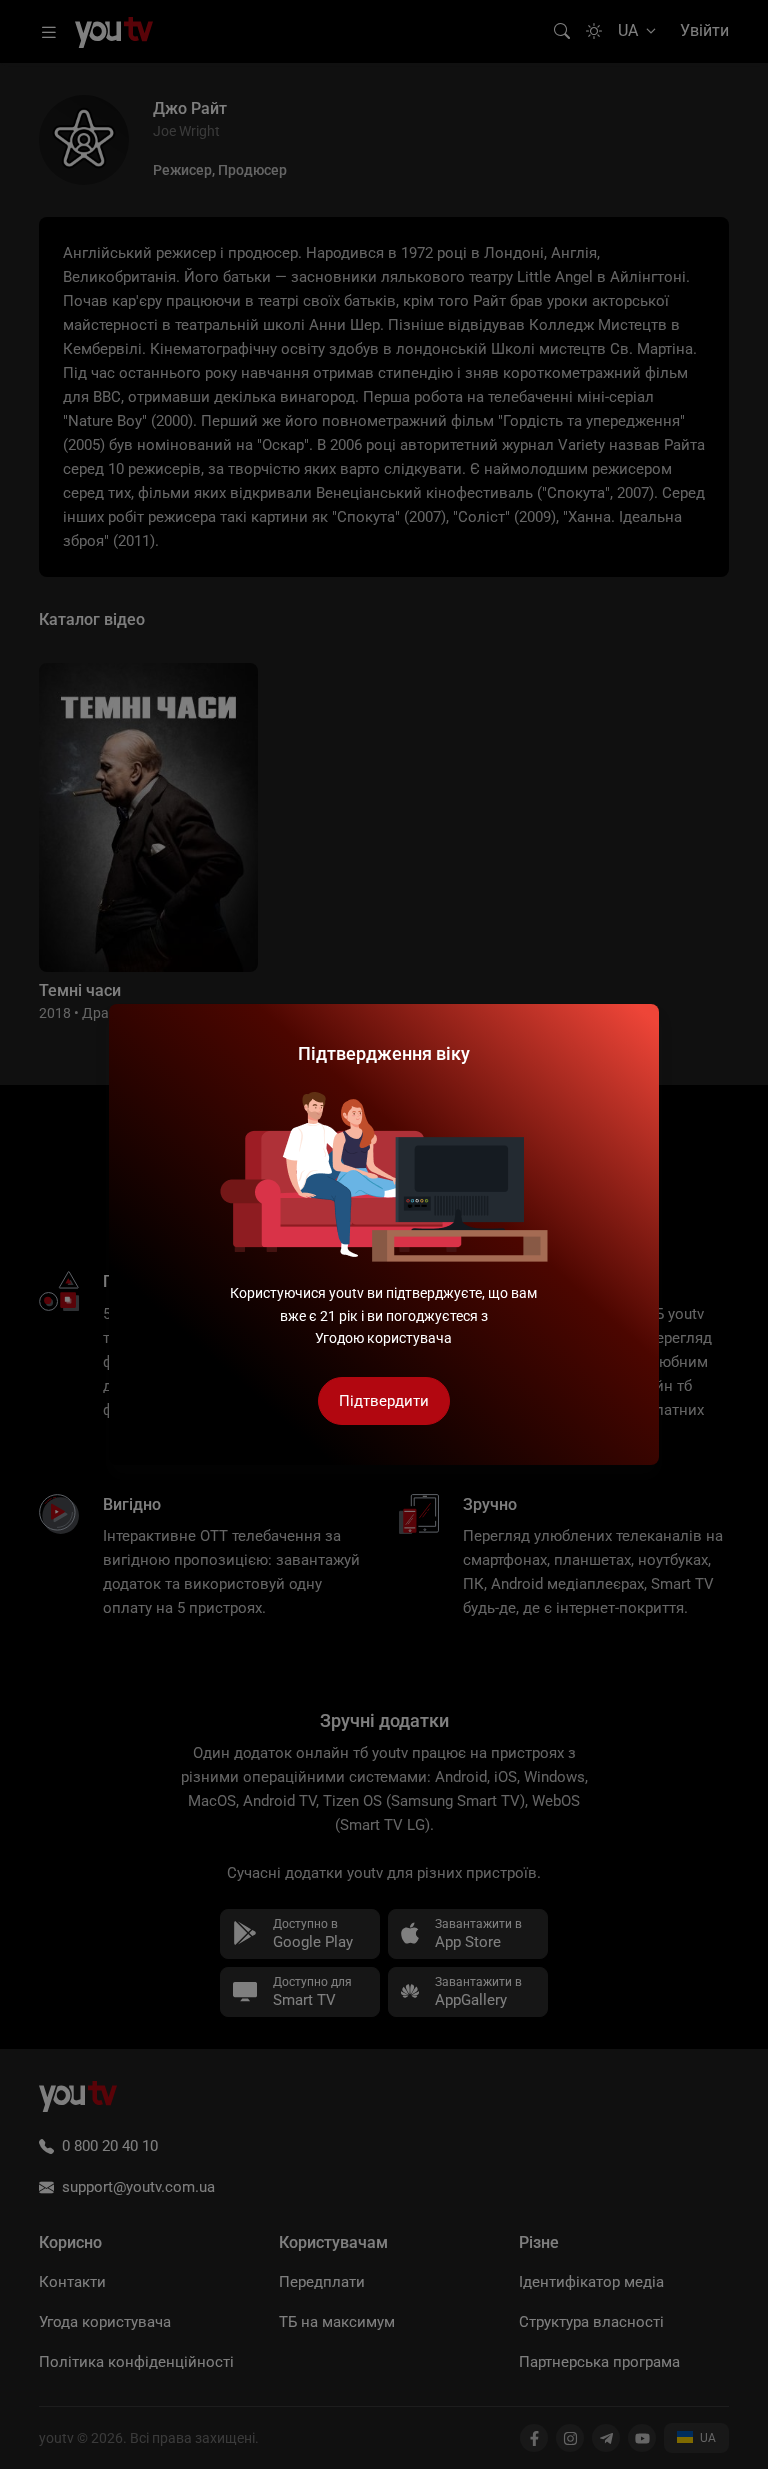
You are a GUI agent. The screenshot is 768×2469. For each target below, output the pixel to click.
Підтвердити (384, 1401)
